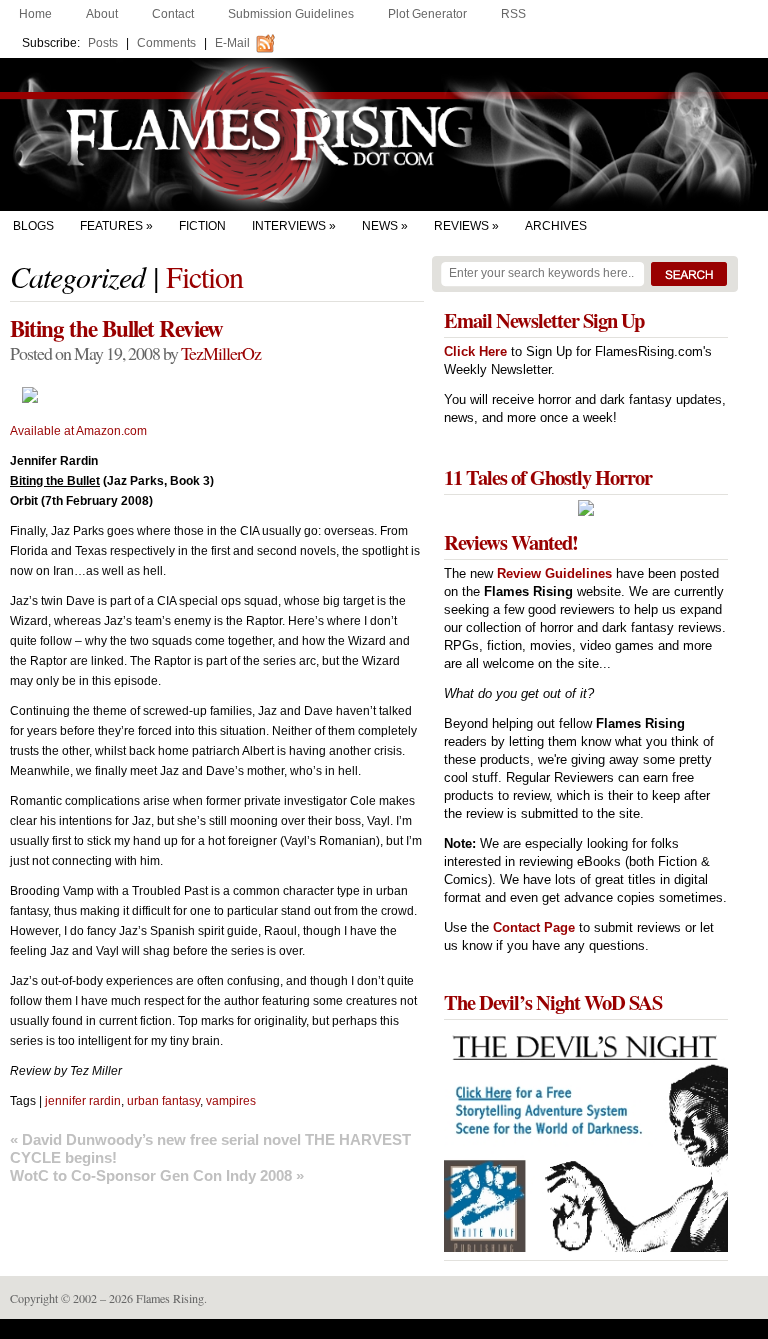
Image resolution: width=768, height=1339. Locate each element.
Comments (166, 43)
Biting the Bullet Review (116, 328)
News (380, 226)
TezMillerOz (221, 353)
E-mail (232, 43)
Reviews (461, 226)
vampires (231, 1101)
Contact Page (534, 927)
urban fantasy (163, 1101)
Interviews (289, 226)
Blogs (33, 226)
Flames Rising (384, 134)
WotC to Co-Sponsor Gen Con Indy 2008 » (157, 1175)
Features (111, 226)
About (102, 14)
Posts (103, 43)
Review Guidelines (554, 573)
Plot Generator (427, 14)
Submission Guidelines (291, 14)
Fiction (202, 226)
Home (35, 14)
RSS (513, 14)
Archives (556, 226)
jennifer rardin (83, 1101)
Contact (173, 14)
